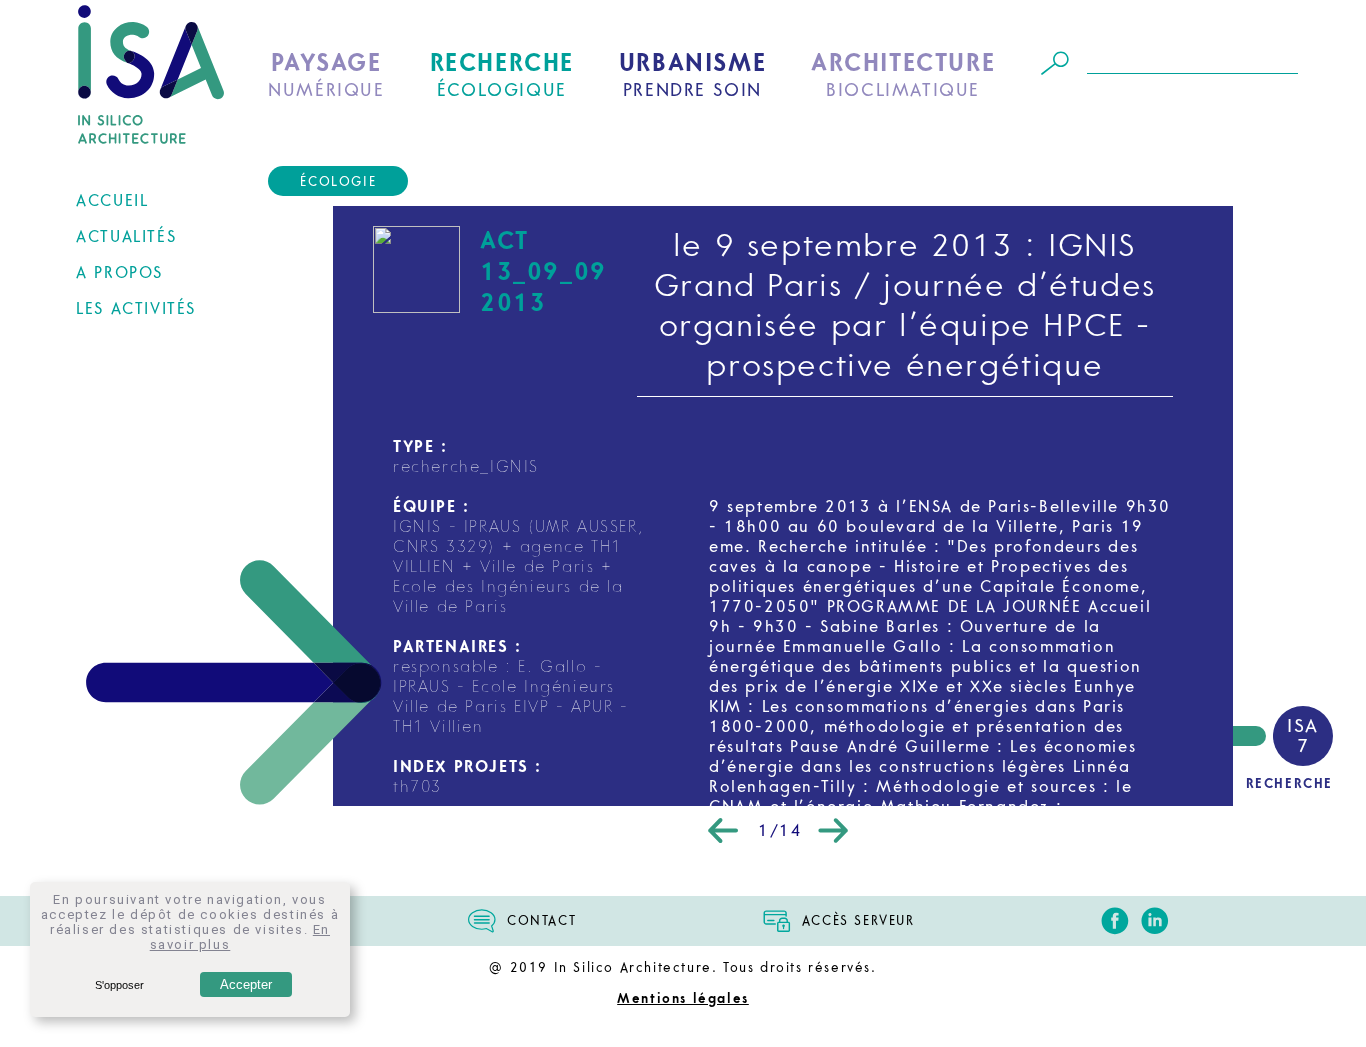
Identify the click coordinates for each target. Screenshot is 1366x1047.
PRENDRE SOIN (692, 75)
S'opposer (119, 985)
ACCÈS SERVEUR (858, 921)
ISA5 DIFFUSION (141, 449)
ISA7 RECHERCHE (141, 507)
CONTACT (541, 921)
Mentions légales (683, 998)
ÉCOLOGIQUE (502, 75)
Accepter (246, 984)
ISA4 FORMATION (145, 420)
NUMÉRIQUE (326, 75)
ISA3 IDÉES (121, 391)
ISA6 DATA (119, 478)
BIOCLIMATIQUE (903, 75)
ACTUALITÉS (126, 237)
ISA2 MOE (118, 362)
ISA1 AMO (119, 333)
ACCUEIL (112, 201)
